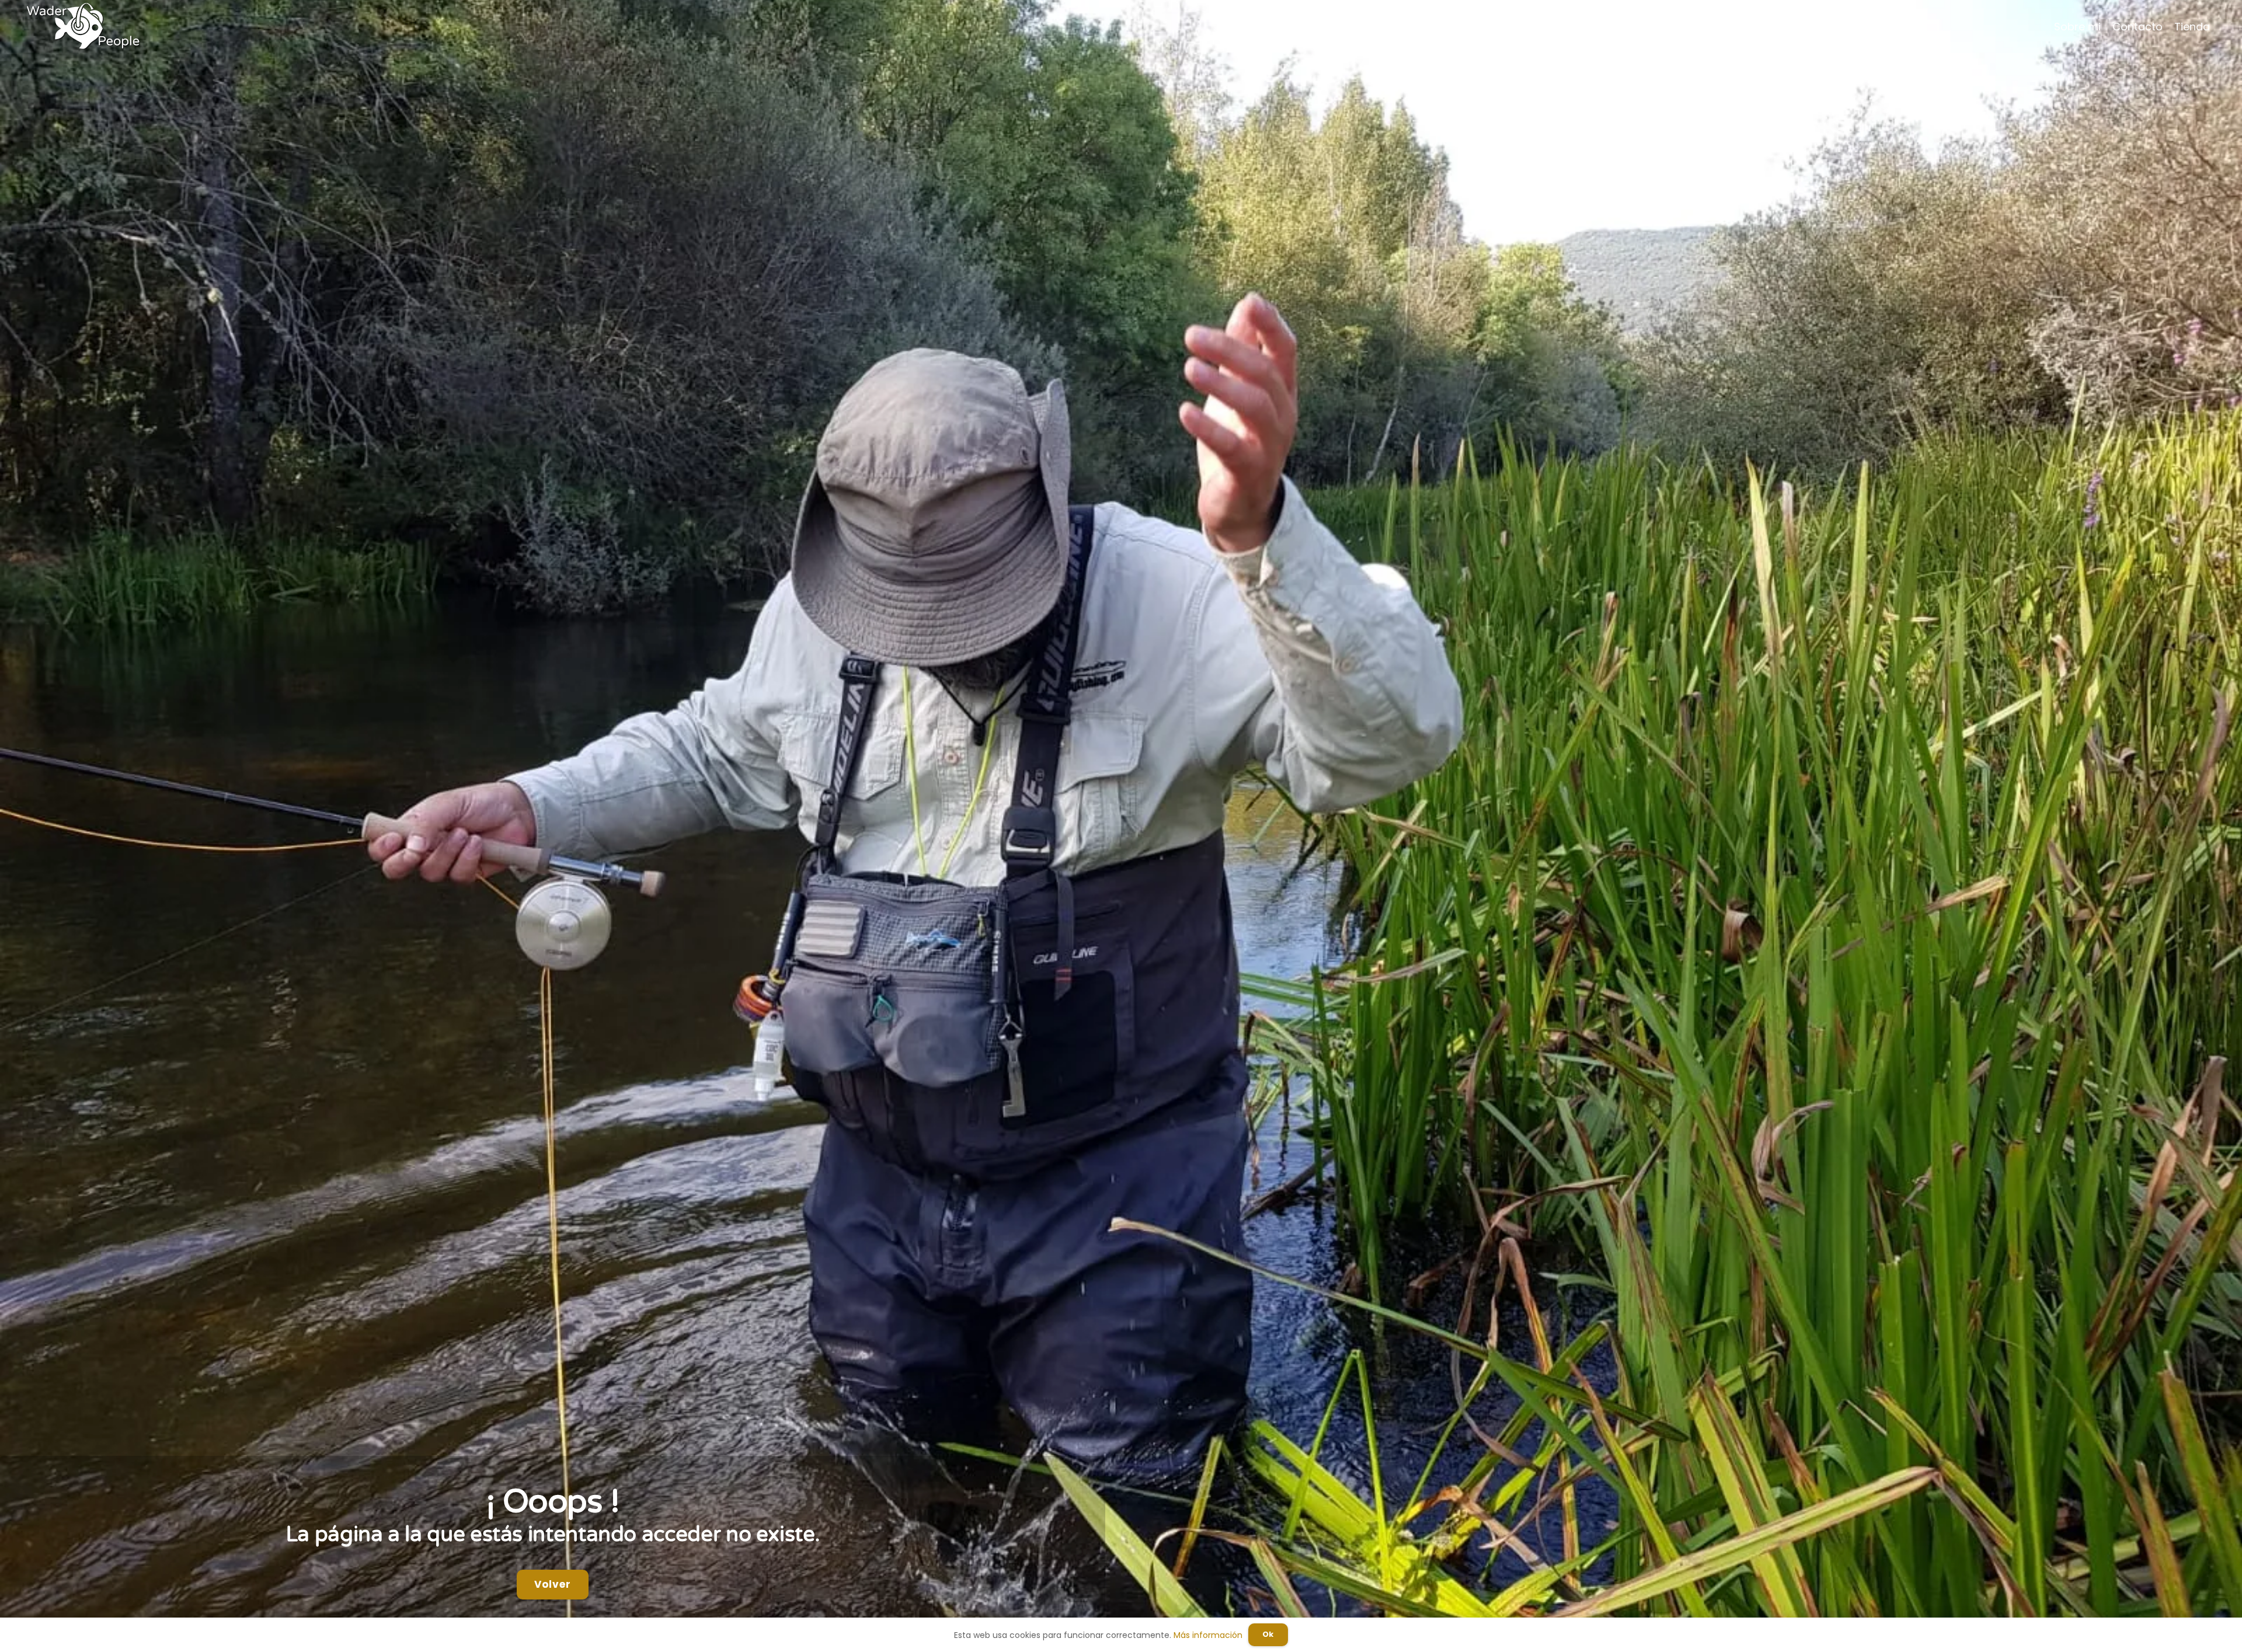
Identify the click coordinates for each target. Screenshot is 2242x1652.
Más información (1208, 1635)
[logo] (83, 26)
